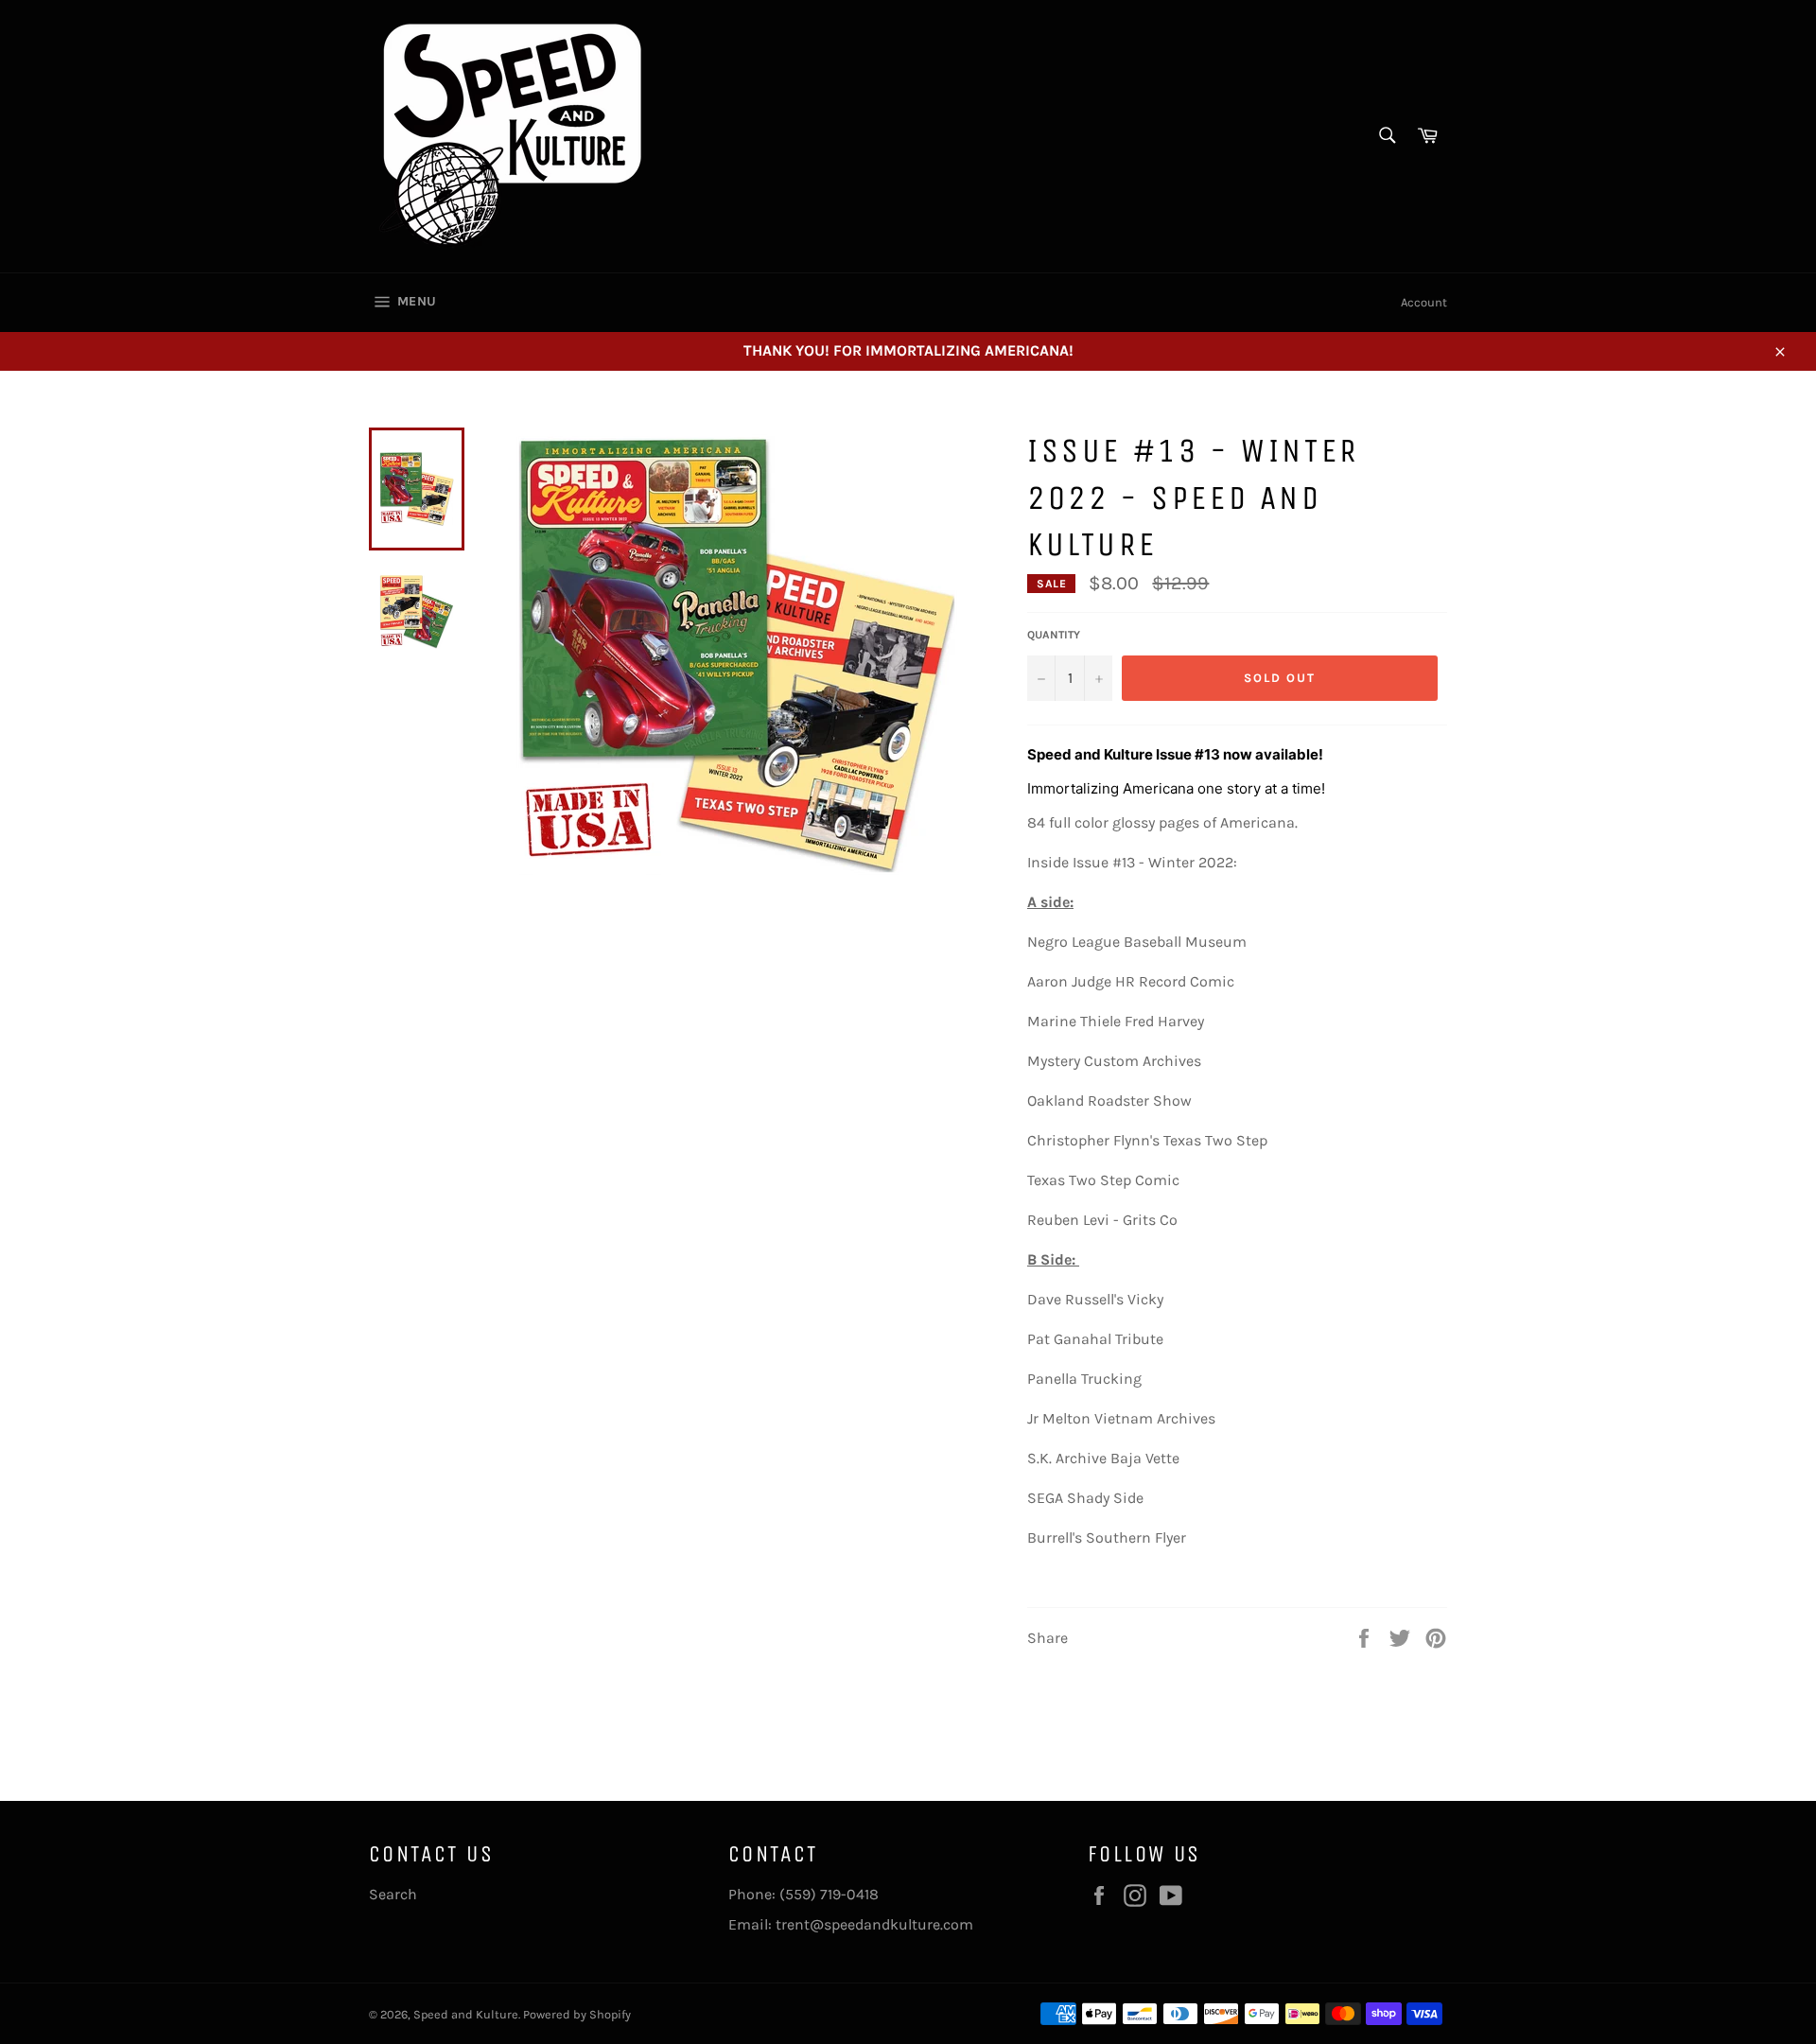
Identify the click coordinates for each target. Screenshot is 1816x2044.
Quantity (1054, 635)
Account (1424, 302)
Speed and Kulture (466, 2014)
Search (393, 1894)
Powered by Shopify (577, 2014)
